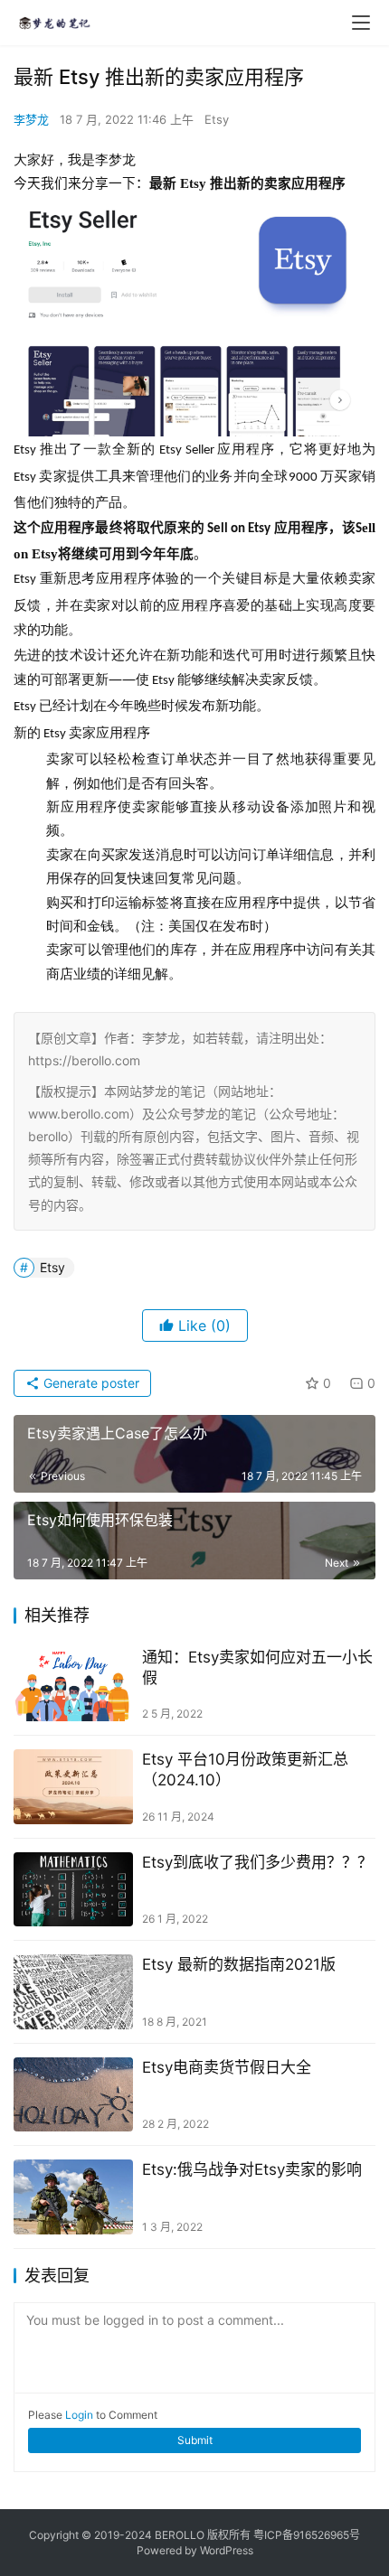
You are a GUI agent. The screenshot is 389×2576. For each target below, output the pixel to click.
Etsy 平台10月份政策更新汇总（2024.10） (245, 1770)
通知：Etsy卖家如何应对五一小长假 (257, 1667)
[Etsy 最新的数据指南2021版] (73, 1992)
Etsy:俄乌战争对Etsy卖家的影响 (252, 2169)
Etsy (217, 119)
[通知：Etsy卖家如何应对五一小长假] (73, 1685)
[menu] (361, 23)
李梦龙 (31, 119)
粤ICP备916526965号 (307, 2535)
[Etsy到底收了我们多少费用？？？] (73, 1890)
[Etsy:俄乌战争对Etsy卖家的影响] (73, 2197)
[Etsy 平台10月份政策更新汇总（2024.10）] (73, 1787)
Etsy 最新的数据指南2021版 (239, 1964)
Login (79, 2415)
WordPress (227, 2550)
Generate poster (90, 1383)
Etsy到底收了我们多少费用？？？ (257, 1862)
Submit (195, 2440)
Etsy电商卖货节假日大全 (227, 2067)
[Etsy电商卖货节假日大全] (73, 2095)
